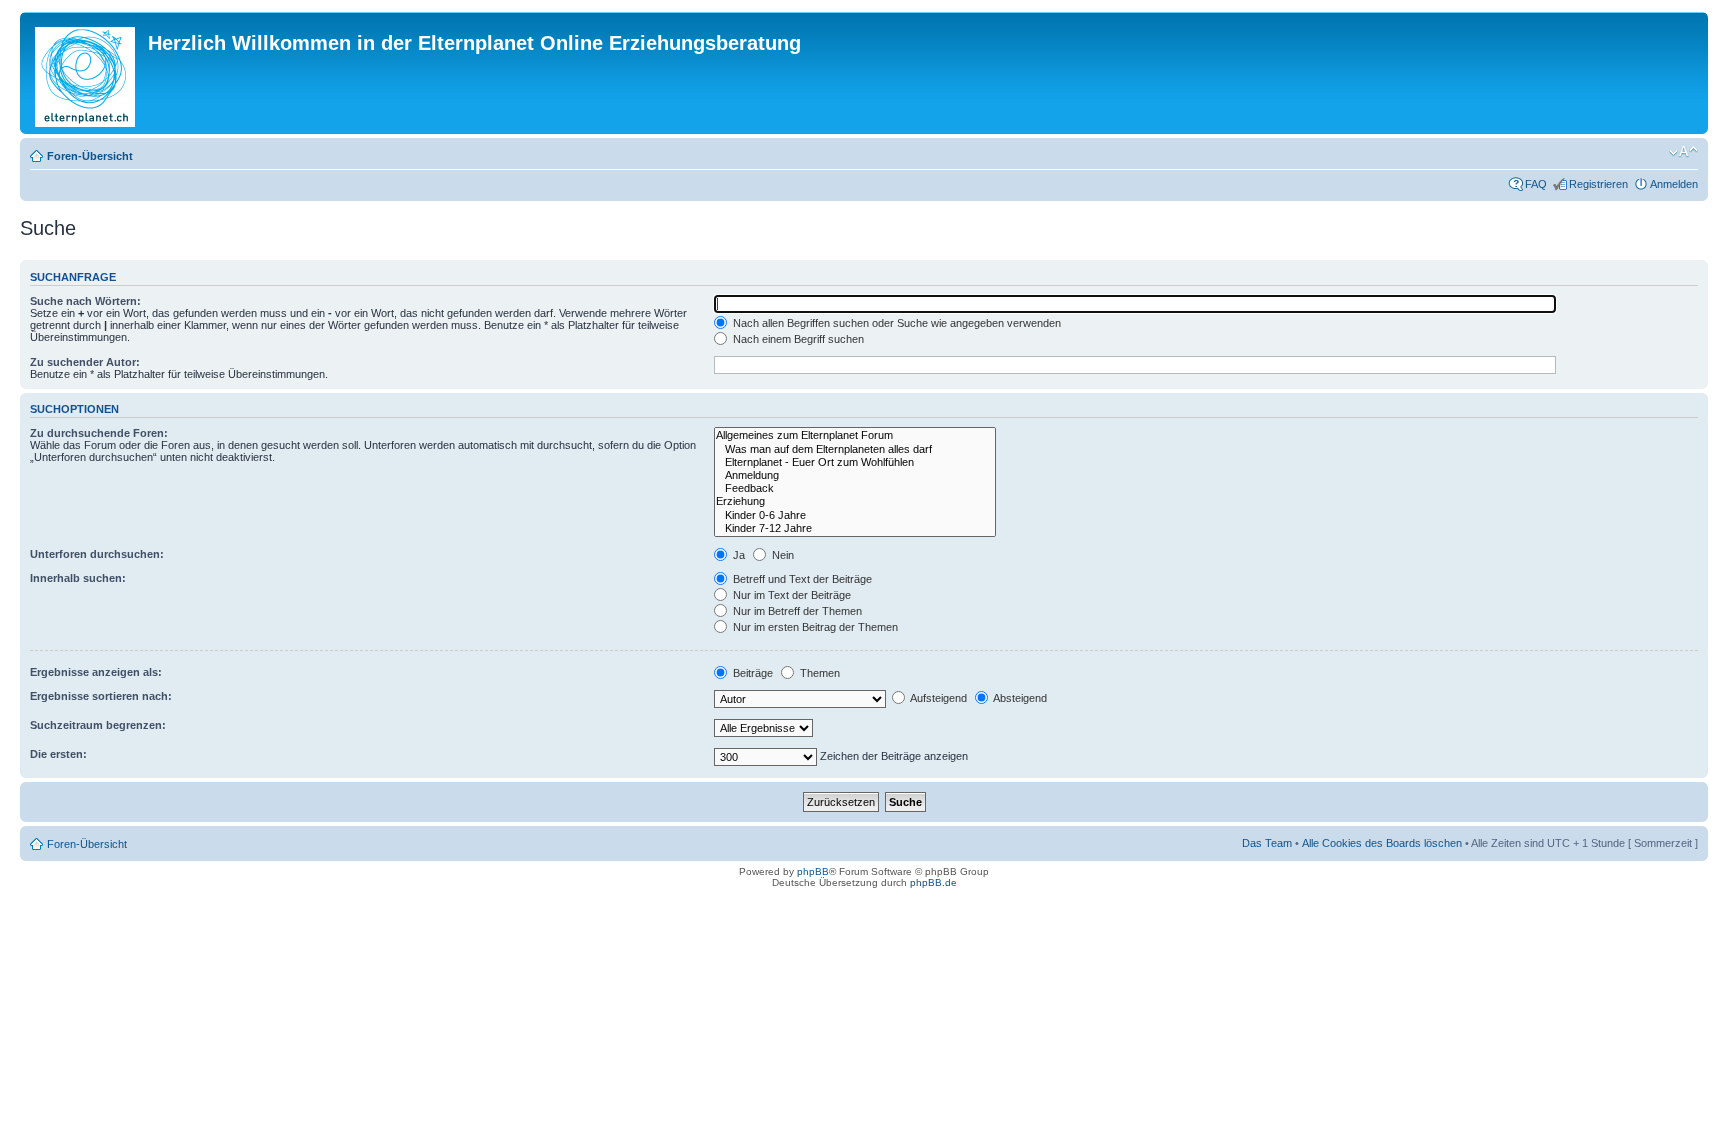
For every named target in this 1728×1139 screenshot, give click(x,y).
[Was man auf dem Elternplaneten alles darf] (855, 449)
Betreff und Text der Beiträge (801, 579)
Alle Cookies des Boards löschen (1382, 843)
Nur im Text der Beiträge (790, 595)
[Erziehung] (855, 501)
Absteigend (1019, 698)
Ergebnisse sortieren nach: (101, 696)
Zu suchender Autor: (85, 362)
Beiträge (751, 673)
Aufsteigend (937, 698)
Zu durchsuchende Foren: (99, 433)
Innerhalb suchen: (78, 578)
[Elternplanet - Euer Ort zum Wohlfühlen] (855, 462)
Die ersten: (58, 754)
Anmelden (1674, 184)
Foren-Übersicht (90, 156)
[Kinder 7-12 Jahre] (855, 528)
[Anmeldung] (855, 475)
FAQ (1536, 184)
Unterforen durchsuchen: (97, 554)
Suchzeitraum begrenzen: (98, 725)
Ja (737, 555)
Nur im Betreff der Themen (796, 611)
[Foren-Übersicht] (86, 73)
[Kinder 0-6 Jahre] (855, 515)
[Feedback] (855, 488)
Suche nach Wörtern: (85, 301)
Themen (818, 673)
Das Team (1267, 843)
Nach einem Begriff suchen (797, 339)
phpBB (813, 871)
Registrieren (1598, 184)
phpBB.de (933, 882)
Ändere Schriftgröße (1683, 152)
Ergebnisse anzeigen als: (96, 672)
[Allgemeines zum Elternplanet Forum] (855, 435)
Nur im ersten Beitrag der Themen (814, 627)
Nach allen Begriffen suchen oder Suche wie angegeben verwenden (895, 323)
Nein (781, 555)
